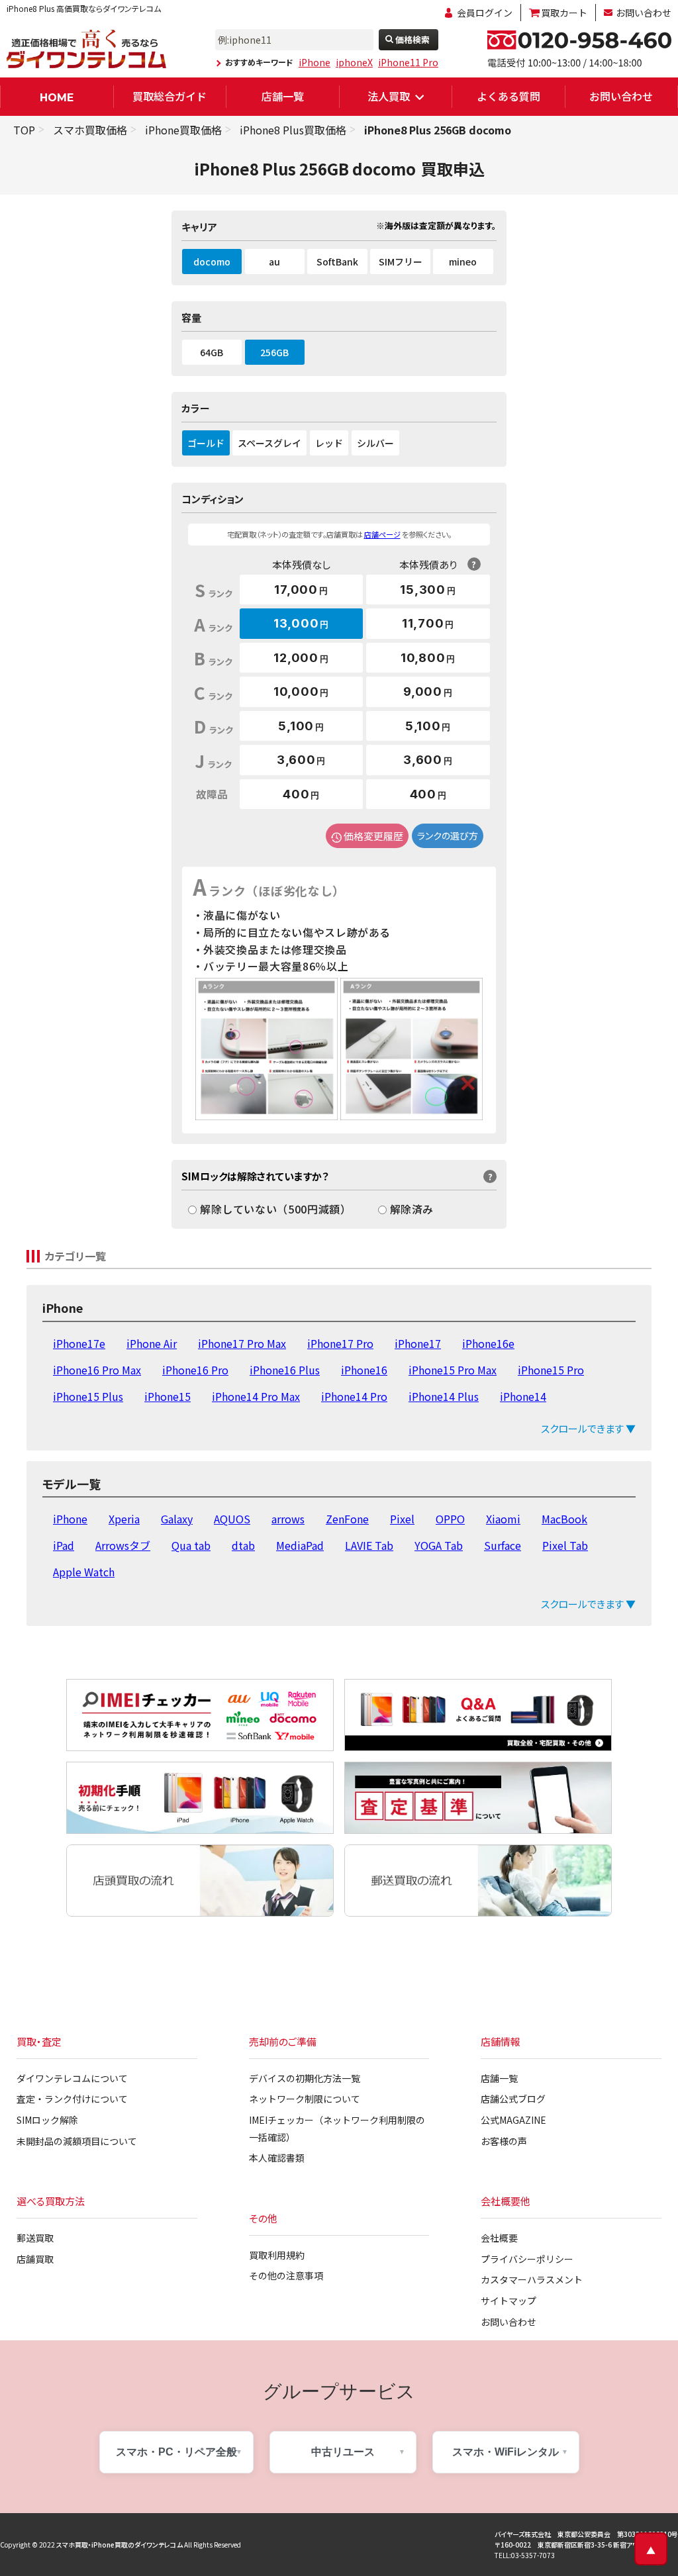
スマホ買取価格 (90, 130)
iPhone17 (418, 1343)
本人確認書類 (277, 2158)
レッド (329, 443)
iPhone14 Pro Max (256, 1396)
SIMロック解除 (47, 2120)
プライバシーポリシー (527, 2259)
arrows (288, 1519)
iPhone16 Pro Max (97, 1370)
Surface (503, 1545)
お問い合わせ (644, 13)
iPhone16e (488, 1343)
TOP (24, 130)
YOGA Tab (439, 1545)
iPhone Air (152, 1343)
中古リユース (343, 2452)
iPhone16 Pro (195, 1370)
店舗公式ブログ (513, 2099)
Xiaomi (503, 1519)
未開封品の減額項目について (77, 2141)
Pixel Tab (565, 1545)
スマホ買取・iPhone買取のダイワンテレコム (120, 2545)
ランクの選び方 (448, 835)
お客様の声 (504, 2141)
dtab (243, 1545)
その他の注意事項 (286, 2275)
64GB (212, 352)
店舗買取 (35, 2259)
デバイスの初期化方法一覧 (305, 2078)
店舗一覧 (283, 96)
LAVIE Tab (369, 1545)
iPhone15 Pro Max (453, 1370)
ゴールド (206, 443)
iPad (64, 1545)
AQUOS (232, 1519)
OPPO (450, 1519)
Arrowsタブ (123, 1545)
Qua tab (191, 1545)
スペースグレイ (269, 443)
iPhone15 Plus (88, 1396)
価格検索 (412, 39)
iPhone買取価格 (183, 130)
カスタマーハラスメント (532, 2279)
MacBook (564, 1519)
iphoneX (354, 62)
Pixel (402, 1519)
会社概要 (499, 2238)
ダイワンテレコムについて (72, 2078)
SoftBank (337, 262)
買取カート (564, 13)
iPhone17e (79, 1343)
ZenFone (347, 1519)
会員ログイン (485, 13)
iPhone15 (168, 1396)
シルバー (375, 443)
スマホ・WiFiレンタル (506, 2452)
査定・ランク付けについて (72, 2099)
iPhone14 (523, 1396)
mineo (463, 262)
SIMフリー (401, 262)
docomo (212, 262)
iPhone (315, 62)
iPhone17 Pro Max (242, 1343)
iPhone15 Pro (551, 1370)
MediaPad (300, 1545)
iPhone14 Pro (354, 1396)
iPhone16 (364, 1370)
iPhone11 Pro (408, 62)
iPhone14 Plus (444, 1396)
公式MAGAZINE (513, 2120)
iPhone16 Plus (285, 1370)
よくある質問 (508, 96)
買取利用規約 (277, 2255)
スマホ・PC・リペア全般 (176, 2452)
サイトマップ (508, 2301)
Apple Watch (84, 1572)
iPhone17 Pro (340, 1343)
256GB (274, 352)
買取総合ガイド (169, 96)
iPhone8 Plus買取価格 (293, 130)
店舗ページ (382, 534)
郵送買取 (35, 2238)
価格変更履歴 (373, 836)
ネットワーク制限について (305, 2099)
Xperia (124, 1519)
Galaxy (177, 1519)
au (274, 262)
